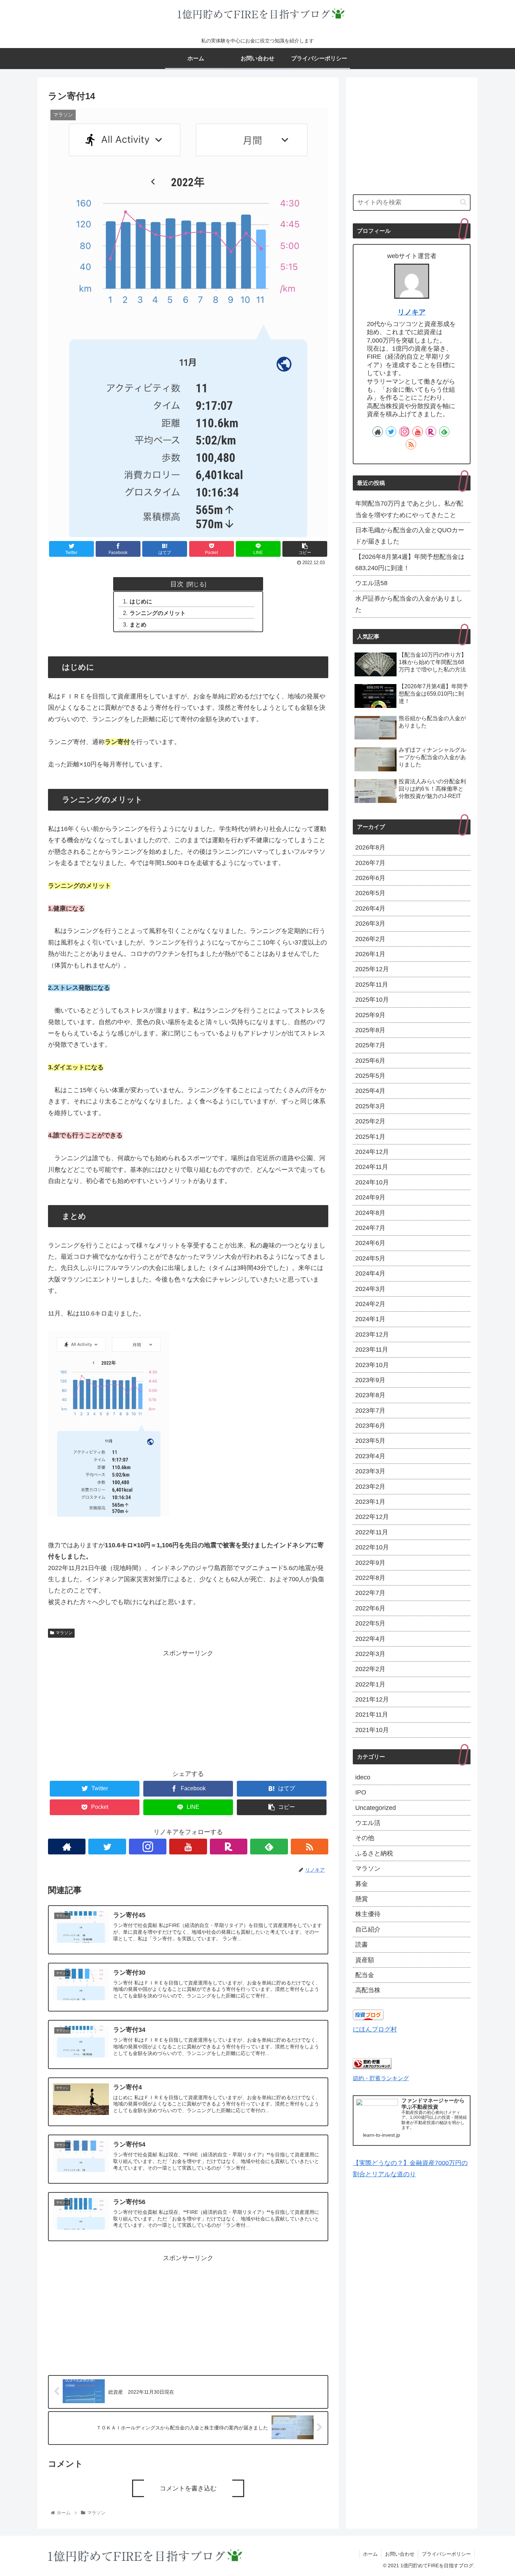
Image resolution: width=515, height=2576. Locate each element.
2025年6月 (370, 1061)
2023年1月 (370, 1502)
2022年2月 (370, 1669)
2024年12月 (372, 1152)
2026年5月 (370, 893)
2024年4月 (370, 1273)
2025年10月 (372, 1000)
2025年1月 (370, 1137)
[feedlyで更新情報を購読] (269, 1847)
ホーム (370, 2554)
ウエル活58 (371, 583)
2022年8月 (370, 1578)
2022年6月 (370, 1608)
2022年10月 (372, 1547)
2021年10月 (372, 1730)
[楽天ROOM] (229, 1847)
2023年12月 (372, 1334)
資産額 (365, 1960)
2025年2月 (370, 1121)
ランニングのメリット (158, 613)
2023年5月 (370, 1441)
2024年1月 (370, 1319)
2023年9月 (370, 1380)
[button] (463, 202)
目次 (177, 584)
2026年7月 (370, 863)
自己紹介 (368, 1929)
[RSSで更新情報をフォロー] (310, 1847)
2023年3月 (370, 1471)
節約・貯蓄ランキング (381, 2078)
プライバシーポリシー (446, 2554)
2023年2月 (370, 1487)
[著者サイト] (67, 1847)
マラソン (64, 1633)
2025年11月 (372, 985)
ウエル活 (368, 1823)
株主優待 (368, 1914)
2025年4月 (370, 1091)
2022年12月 (372, 1517)
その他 (365, 1838)
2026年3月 (370, 924)
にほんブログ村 (375, 2029)
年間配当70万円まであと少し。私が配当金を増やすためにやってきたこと (409, 509)
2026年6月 (370, 878)
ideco (363, 1777)
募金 (362, 1884)
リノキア (412, 312)
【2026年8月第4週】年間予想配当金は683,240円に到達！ (410, 562)
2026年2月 (370, 939)
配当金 (365, 1975)
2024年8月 (370, 1213)
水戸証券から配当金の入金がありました (409, 604)
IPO (361, 1792)
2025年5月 (370, 1076)
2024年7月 (370, 1228)
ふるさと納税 (374, 1853)
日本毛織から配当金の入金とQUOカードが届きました (410, 536)
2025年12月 (372, 969)
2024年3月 (370, 1289)
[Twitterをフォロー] (107, 1847)
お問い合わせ (400, 2554)
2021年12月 (372, 1699)
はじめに (141, 601)
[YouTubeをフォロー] (188, 1847)
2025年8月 (370, 1030)
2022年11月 (372, 1532)
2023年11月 (372, 1350)
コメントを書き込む (188, 2488)
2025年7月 (370, 1045)
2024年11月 (372, 1167)
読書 (362, 1945)
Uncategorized (376, 1808)
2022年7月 (370, 1593)
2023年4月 (370, 1456)
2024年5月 (370, 1258)
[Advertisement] (188, 1708)
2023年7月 (370, 1411)
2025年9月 (370, 1015)
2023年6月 (370, 1426)
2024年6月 (370, 1243)
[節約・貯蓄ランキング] (372, 2067)
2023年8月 (370, 1395)
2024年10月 (372, 1182)
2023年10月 (372, 1365)
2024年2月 (370, 1304)
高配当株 (368, 1990)
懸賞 (362, 1899)
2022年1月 (370, 1684)
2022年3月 (370, 1654)
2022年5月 (370, 1623)
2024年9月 (370, 1197)
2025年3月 (370, 1106)
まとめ (138, 624)
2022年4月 (370, 1639)
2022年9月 (370, 1563)
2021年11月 (372, 1715)
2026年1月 (370, 954)
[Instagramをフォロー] (148, 1847)
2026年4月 (370, 908)
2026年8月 (370, 847)
